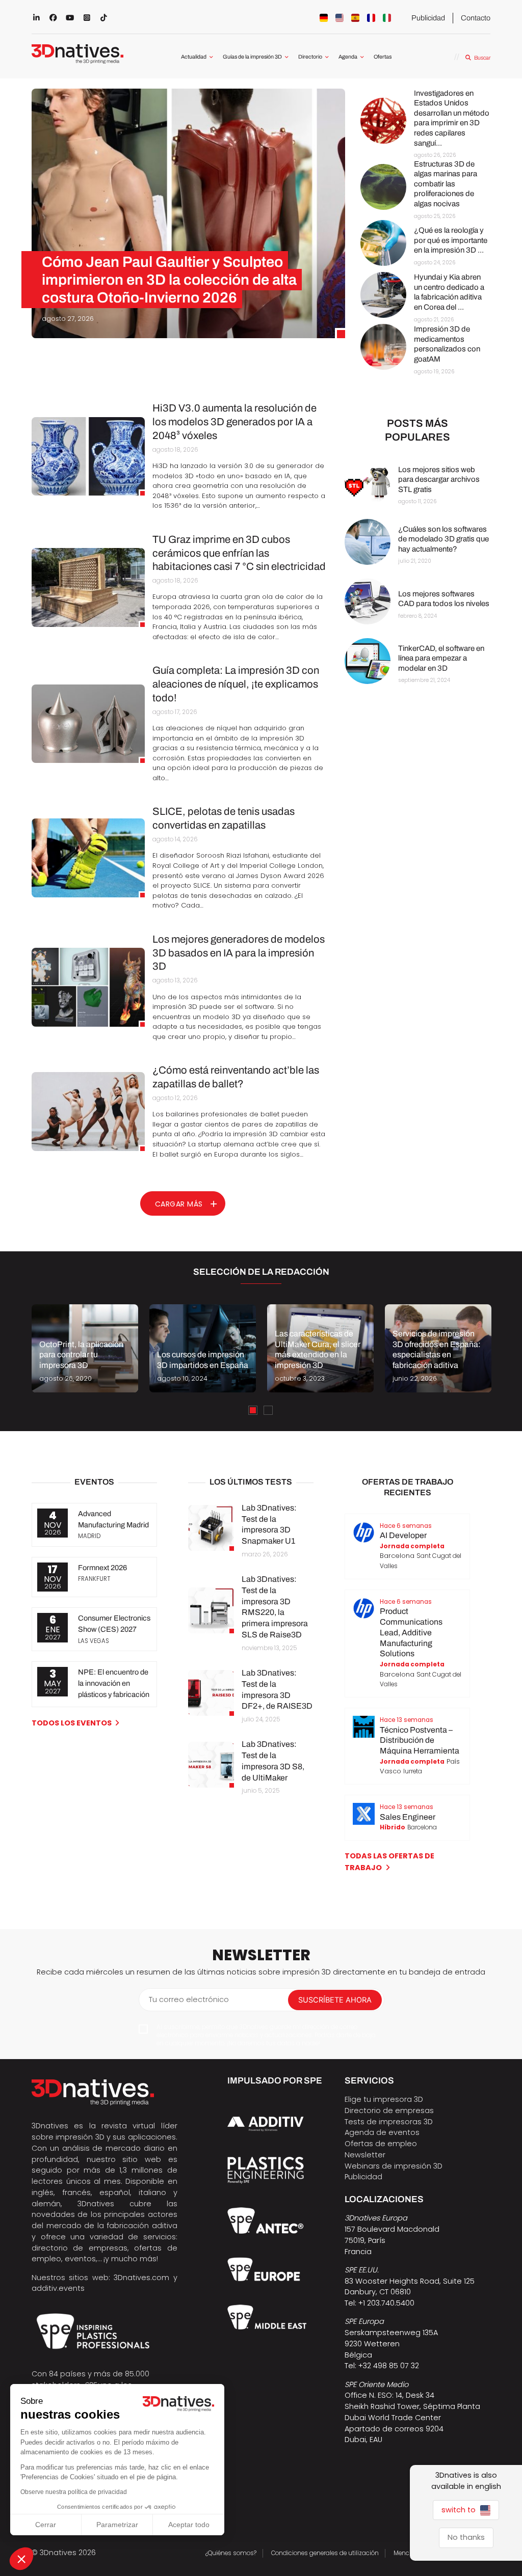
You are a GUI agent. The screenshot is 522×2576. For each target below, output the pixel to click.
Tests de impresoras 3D (389, 2122)
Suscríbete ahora (335, 2000)
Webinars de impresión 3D (394, 2166)
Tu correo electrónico (189, 1999)
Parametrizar (117, 2525)
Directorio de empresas (389, 2111)
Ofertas (383, 57)
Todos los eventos (72, 1723)
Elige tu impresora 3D (384, 2099)
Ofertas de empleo (381, 2144)
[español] (355, 18)
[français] (371, 18)
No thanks (466, 2537)
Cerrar (46, 2525)
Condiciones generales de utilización (325, 2553)
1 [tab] (253, 1410)
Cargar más (179, 1204)
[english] (340, 18)
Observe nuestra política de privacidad (74, 2492)
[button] (21, 2559)
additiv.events (58, 2288)
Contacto (476, 18)
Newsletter (365, 2155)
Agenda (348, 57)
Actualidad (194, 57)
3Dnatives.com (141, 2278)
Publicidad (428, 18)
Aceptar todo (189, 2525)
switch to (460, 2510)
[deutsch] (324, 18)
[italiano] (387, 18)
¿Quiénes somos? (231, 2553)
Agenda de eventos (382, 2132)
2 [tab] (268, 1410)
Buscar (482, 58)
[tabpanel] (85, 1348)
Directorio (310, 57)
